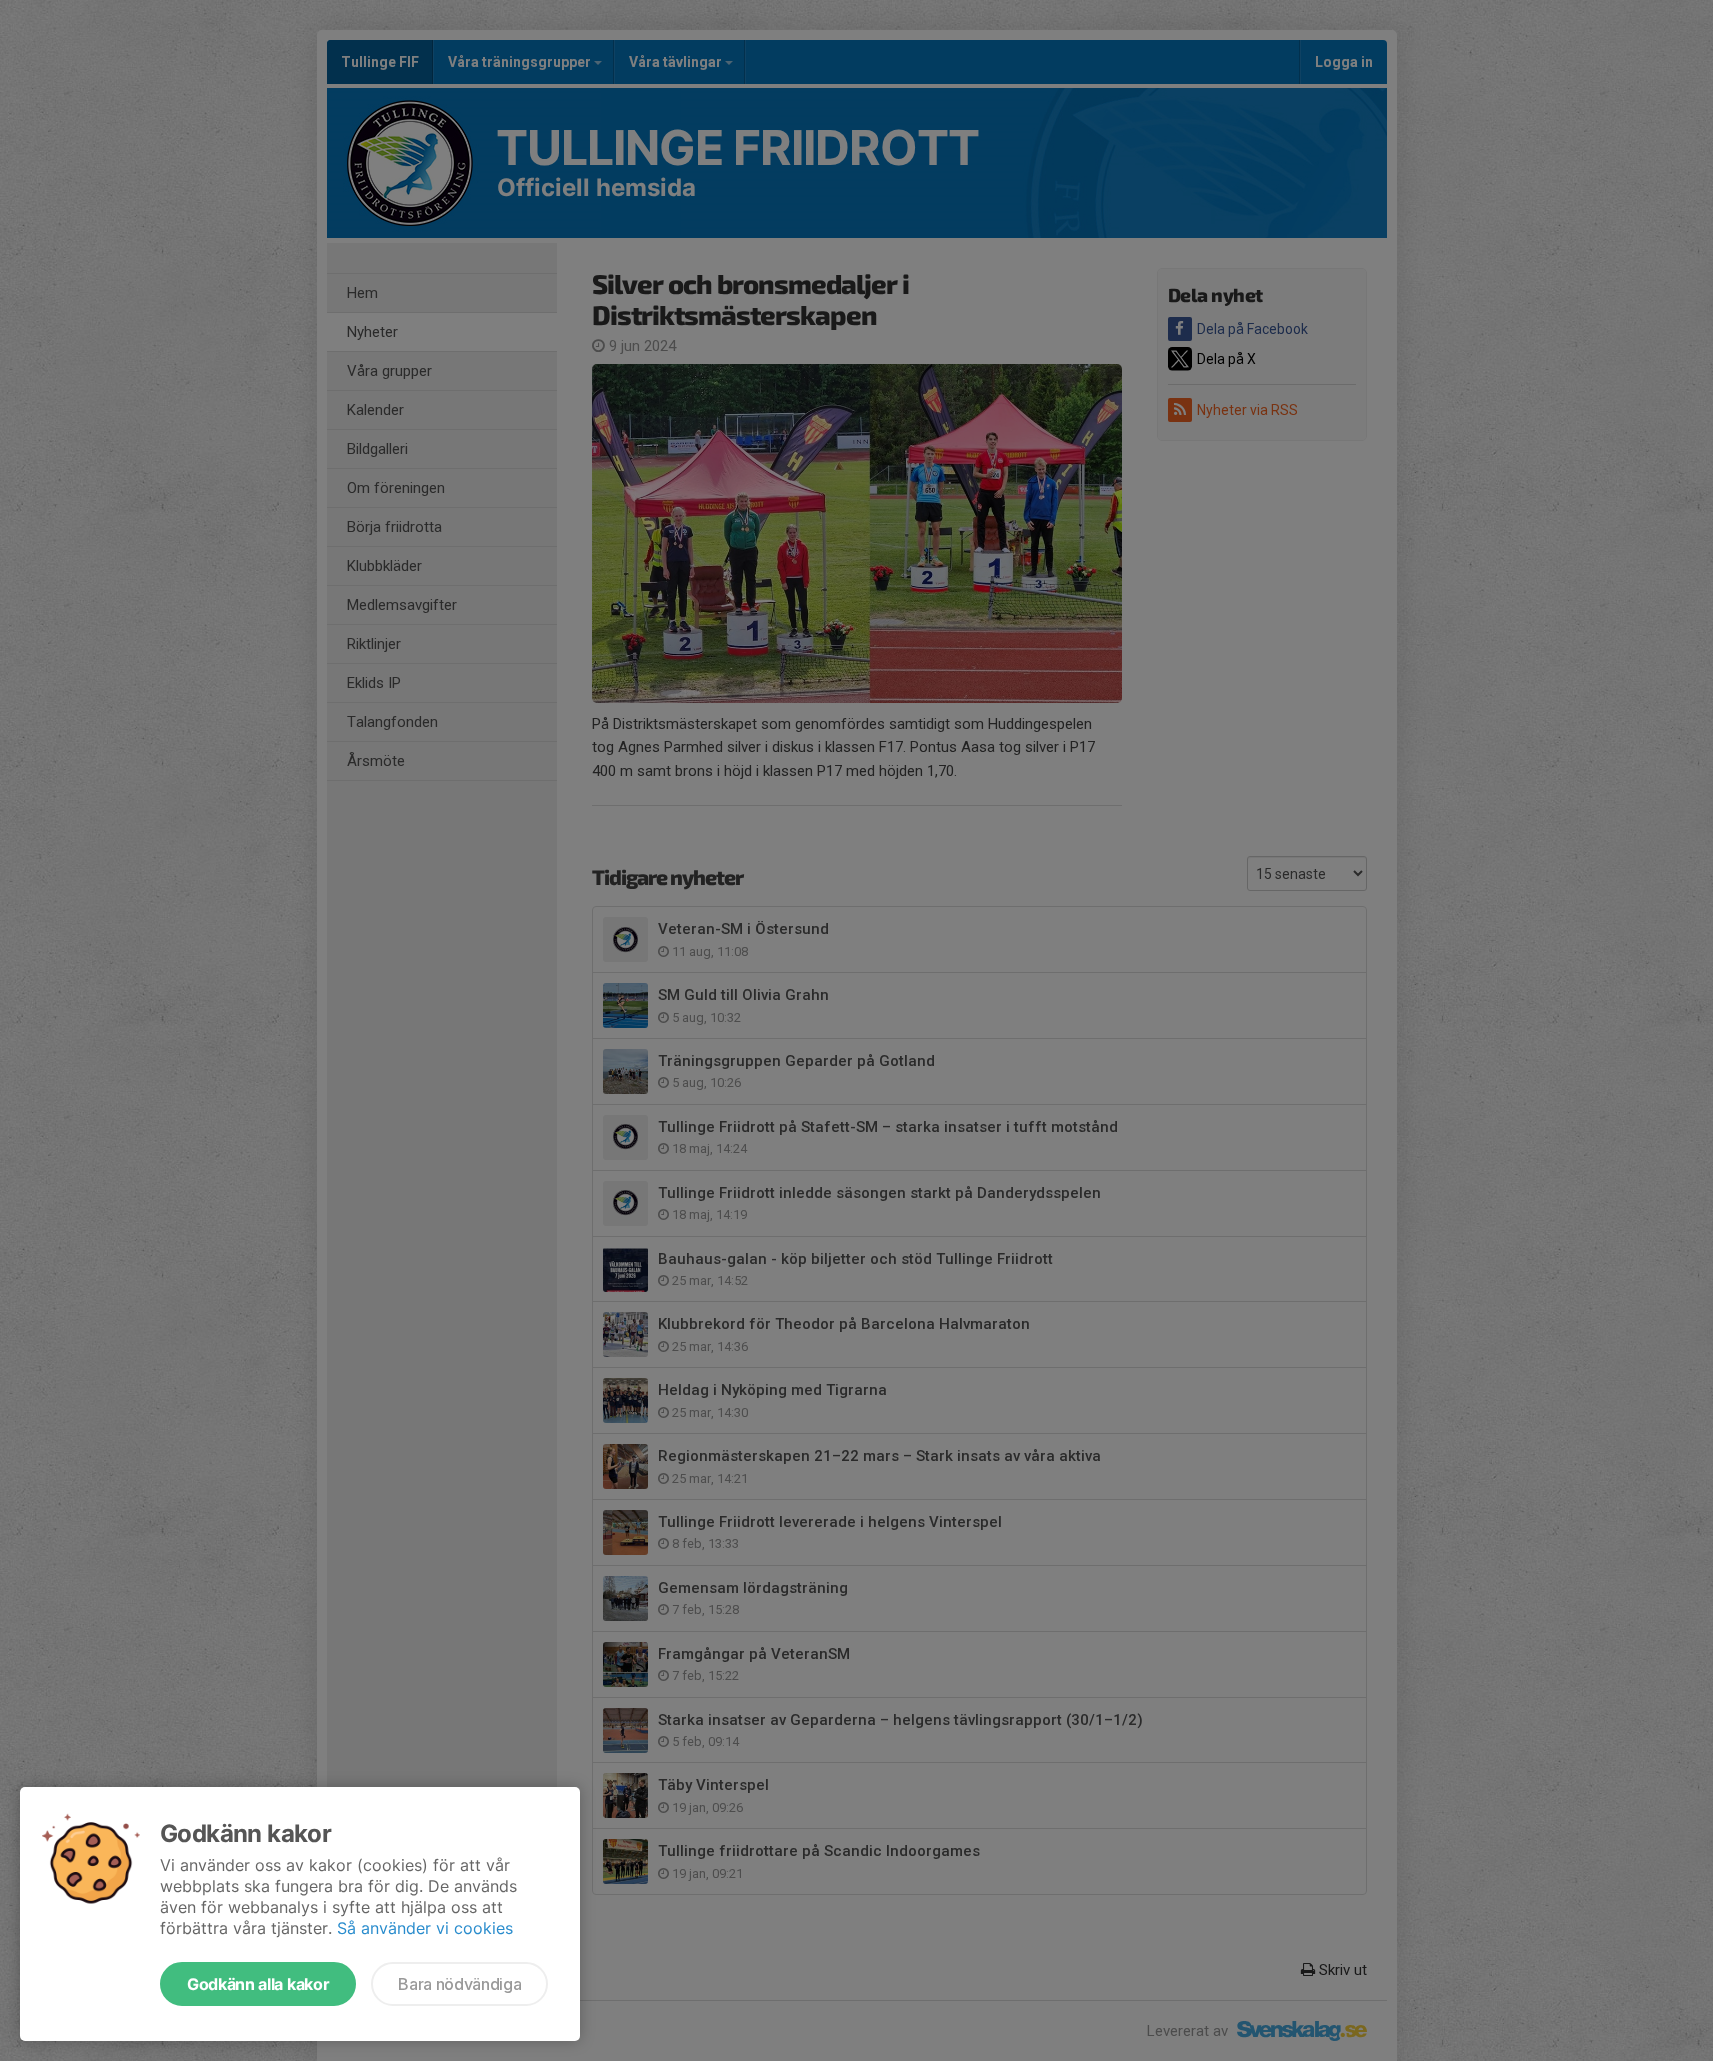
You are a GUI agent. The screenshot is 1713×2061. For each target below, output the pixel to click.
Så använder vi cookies (425, 1928)
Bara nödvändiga (459, 1984)
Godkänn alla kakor (258, 1984)
